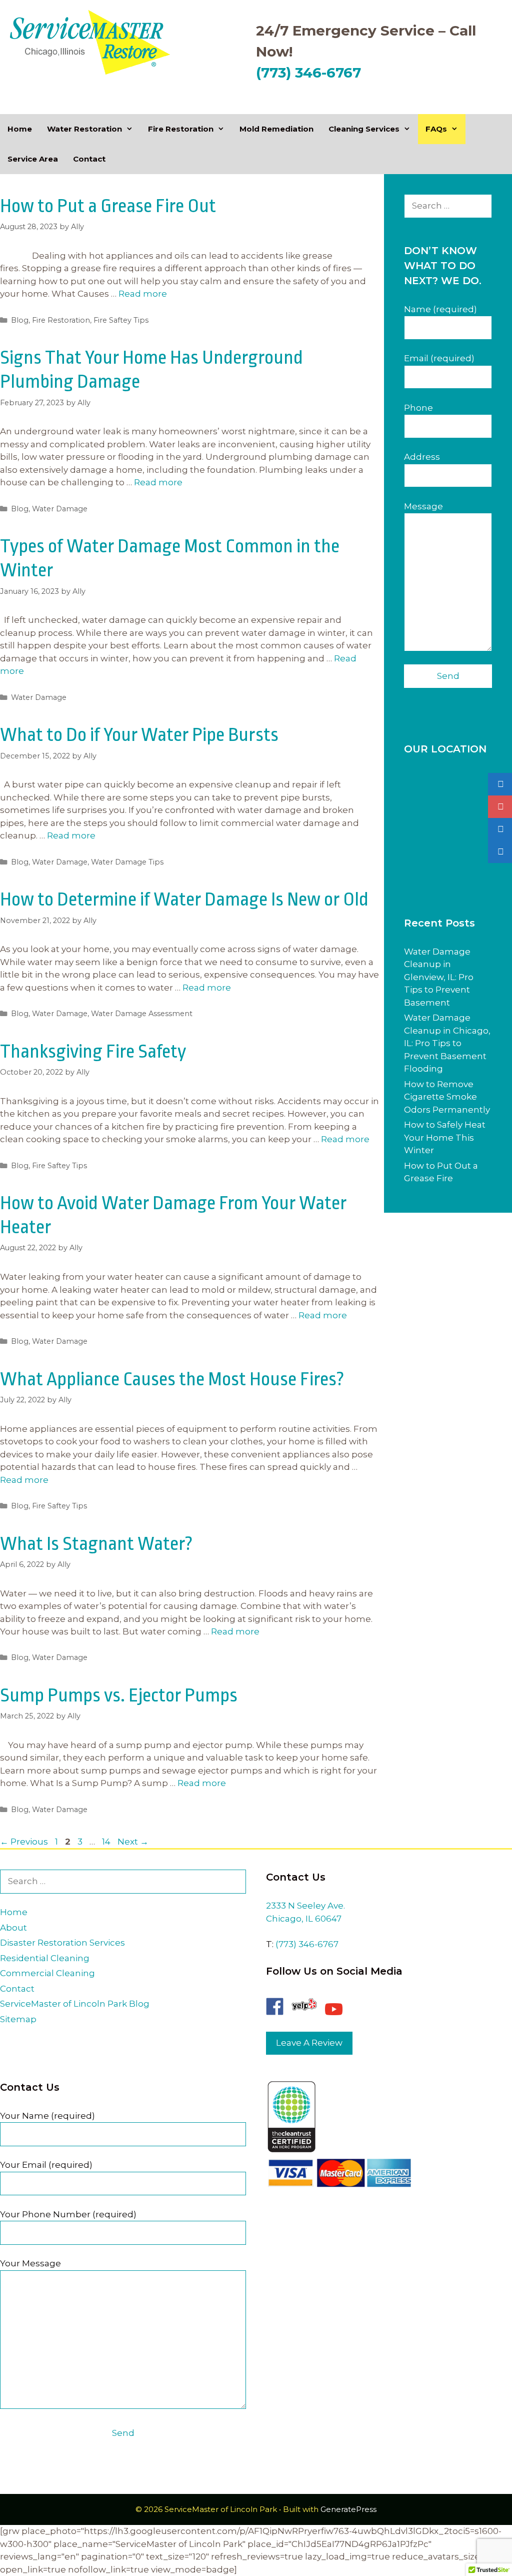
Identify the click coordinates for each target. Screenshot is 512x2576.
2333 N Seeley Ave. (305, 1906)
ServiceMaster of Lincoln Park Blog (75, 2004)
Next (133, 1842)
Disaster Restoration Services (62, 1943)
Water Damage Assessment (142, 1014)
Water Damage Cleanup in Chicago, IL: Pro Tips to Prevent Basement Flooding (447, 1043)
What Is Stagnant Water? (96, 1544)
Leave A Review (309, 2043)
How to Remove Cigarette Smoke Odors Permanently (447, 1097)
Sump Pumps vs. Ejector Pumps (119, 1695)
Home (20, 129)
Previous (24, 1842)
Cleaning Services (364, 129)
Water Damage (60, 509)
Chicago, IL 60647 (304, 1919)
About (13, 1928)
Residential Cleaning (45, 1958)
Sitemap (18, 2019)
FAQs (436, 129)
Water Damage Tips (127, 862)
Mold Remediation (276, 129)
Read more (143, 294)
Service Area (33, 159)
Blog (20, 320)
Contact (89, 159)
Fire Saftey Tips (121, 320)
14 (107, 1842)
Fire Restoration (181, 129)
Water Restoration (84, 129)
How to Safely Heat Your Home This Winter (445, 1137)
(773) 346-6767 (308, 73)
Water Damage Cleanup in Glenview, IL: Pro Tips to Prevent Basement (439, 977)
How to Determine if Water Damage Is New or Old (184, 899)
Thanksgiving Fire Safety (93, 1051)
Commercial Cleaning (47, 1973)
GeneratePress (348, 2509)
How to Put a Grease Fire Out (108, 206)
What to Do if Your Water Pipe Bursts (139, 735)
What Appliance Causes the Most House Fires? (172, 1379)
